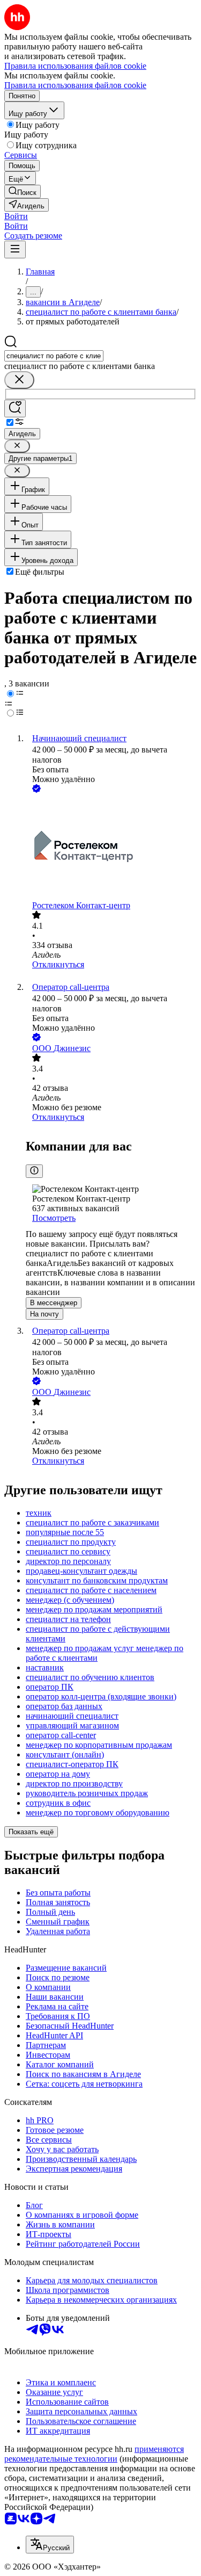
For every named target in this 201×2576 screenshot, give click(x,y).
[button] (16, 216)
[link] (23, 191)
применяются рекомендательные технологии (94, 2454)
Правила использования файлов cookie (75, 85)
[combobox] (54, 356)
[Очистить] (19, 380)
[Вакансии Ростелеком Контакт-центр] (111, 848)
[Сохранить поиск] (15, 408)
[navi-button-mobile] (15, 249)
